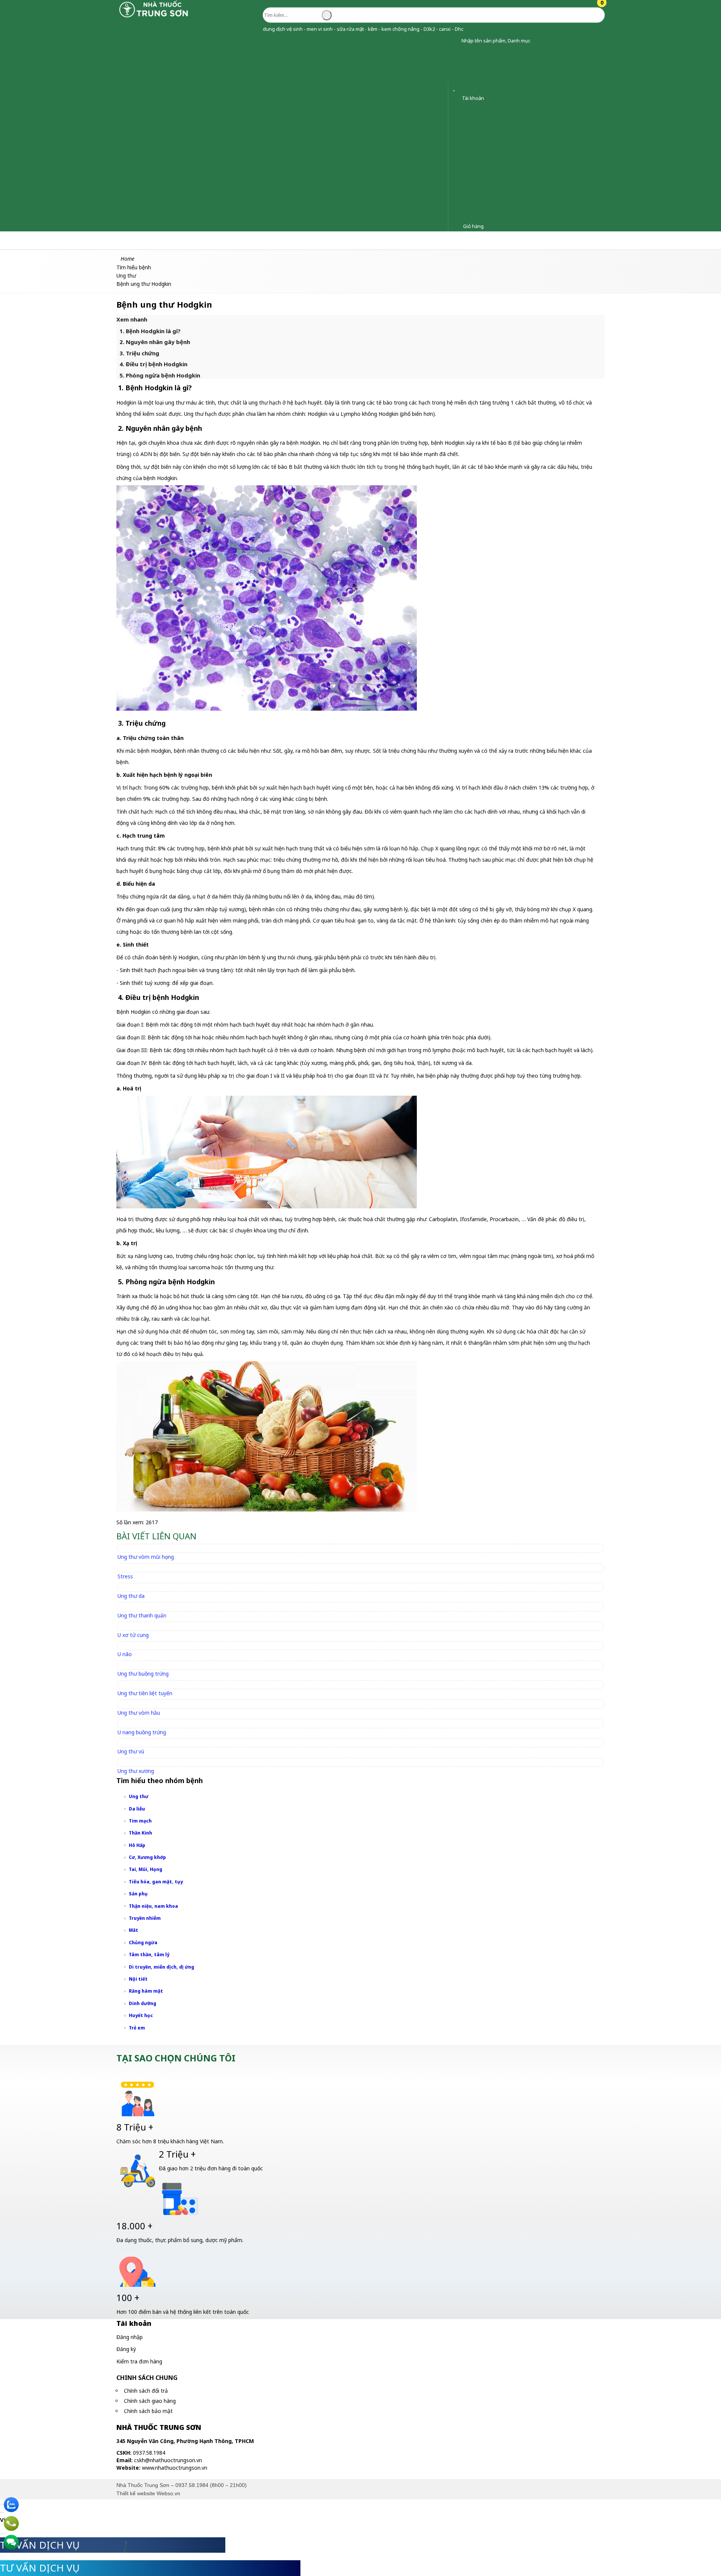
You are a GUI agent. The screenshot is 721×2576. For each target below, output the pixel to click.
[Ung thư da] (134, 1587)
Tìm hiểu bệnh (328, 240)
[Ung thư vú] (134, 1743)
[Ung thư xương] (139, 1762)
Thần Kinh (140, 1833)
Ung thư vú (131, 1751)
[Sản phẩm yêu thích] (456, 88)
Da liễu (137, 1809)
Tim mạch (140, 1821)
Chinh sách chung (147, 2378)
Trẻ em (137, 2028)
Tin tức (370, 240)
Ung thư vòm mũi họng (146, 1557)
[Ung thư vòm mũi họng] (149, 1548)
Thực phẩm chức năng (135, 240)
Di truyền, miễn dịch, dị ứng (161, 1967)
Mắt (133, 1930)
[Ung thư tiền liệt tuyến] (148, 1684)
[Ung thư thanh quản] (145, 1606)
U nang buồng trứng (142, 1732)
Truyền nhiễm (145, 1918)
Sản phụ (138, 1894)
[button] (456, 41)
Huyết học (141, 2015)
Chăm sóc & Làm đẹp (35, 240)
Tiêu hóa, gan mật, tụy (156, 1882)
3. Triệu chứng (139, 353)
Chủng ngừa (143, 1943)
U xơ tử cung (133, 1635)
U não (125, 1654)
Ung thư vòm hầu (139, 1713)
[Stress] (129, 1568)
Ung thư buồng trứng (143, 1674)
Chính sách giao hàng (150, 2401)
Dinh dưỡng (143, 2003)
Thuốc (84, 240)
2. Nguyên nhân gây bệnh (155, 342)
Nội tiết (138, 1979)
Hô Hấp (137, 1845)
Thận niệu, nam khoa (153, 1906)
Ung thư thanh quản (142, 1615)
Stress (125, 1576)
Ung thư (139, 1796)
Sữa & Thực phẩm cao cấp (261, 240)
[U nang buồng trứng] (145, 1723)
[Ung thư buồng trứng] (146, 1665)
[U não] (128, 1645)
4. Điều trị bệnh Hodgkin (153, 364)
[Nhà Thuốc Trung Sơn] (154, 17)
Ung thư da (131, 1596)
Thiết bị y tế (195, 240)
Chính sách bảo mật (148, 2411)
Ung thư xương (136, 1771)
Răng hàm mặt (146, 1991)
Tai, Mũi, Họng (146, 1869)
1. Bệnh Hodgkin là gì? (150, 331)
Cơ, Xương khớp (147, 1857)
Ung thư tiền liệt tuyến (145, 1693)
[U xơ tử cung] (137, 1626)
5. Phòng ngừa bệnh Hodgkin (160, 375)
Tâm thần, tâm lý (149, 1955)
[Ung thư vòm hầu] (142, 1704)
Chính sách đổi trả (146, 2391)
